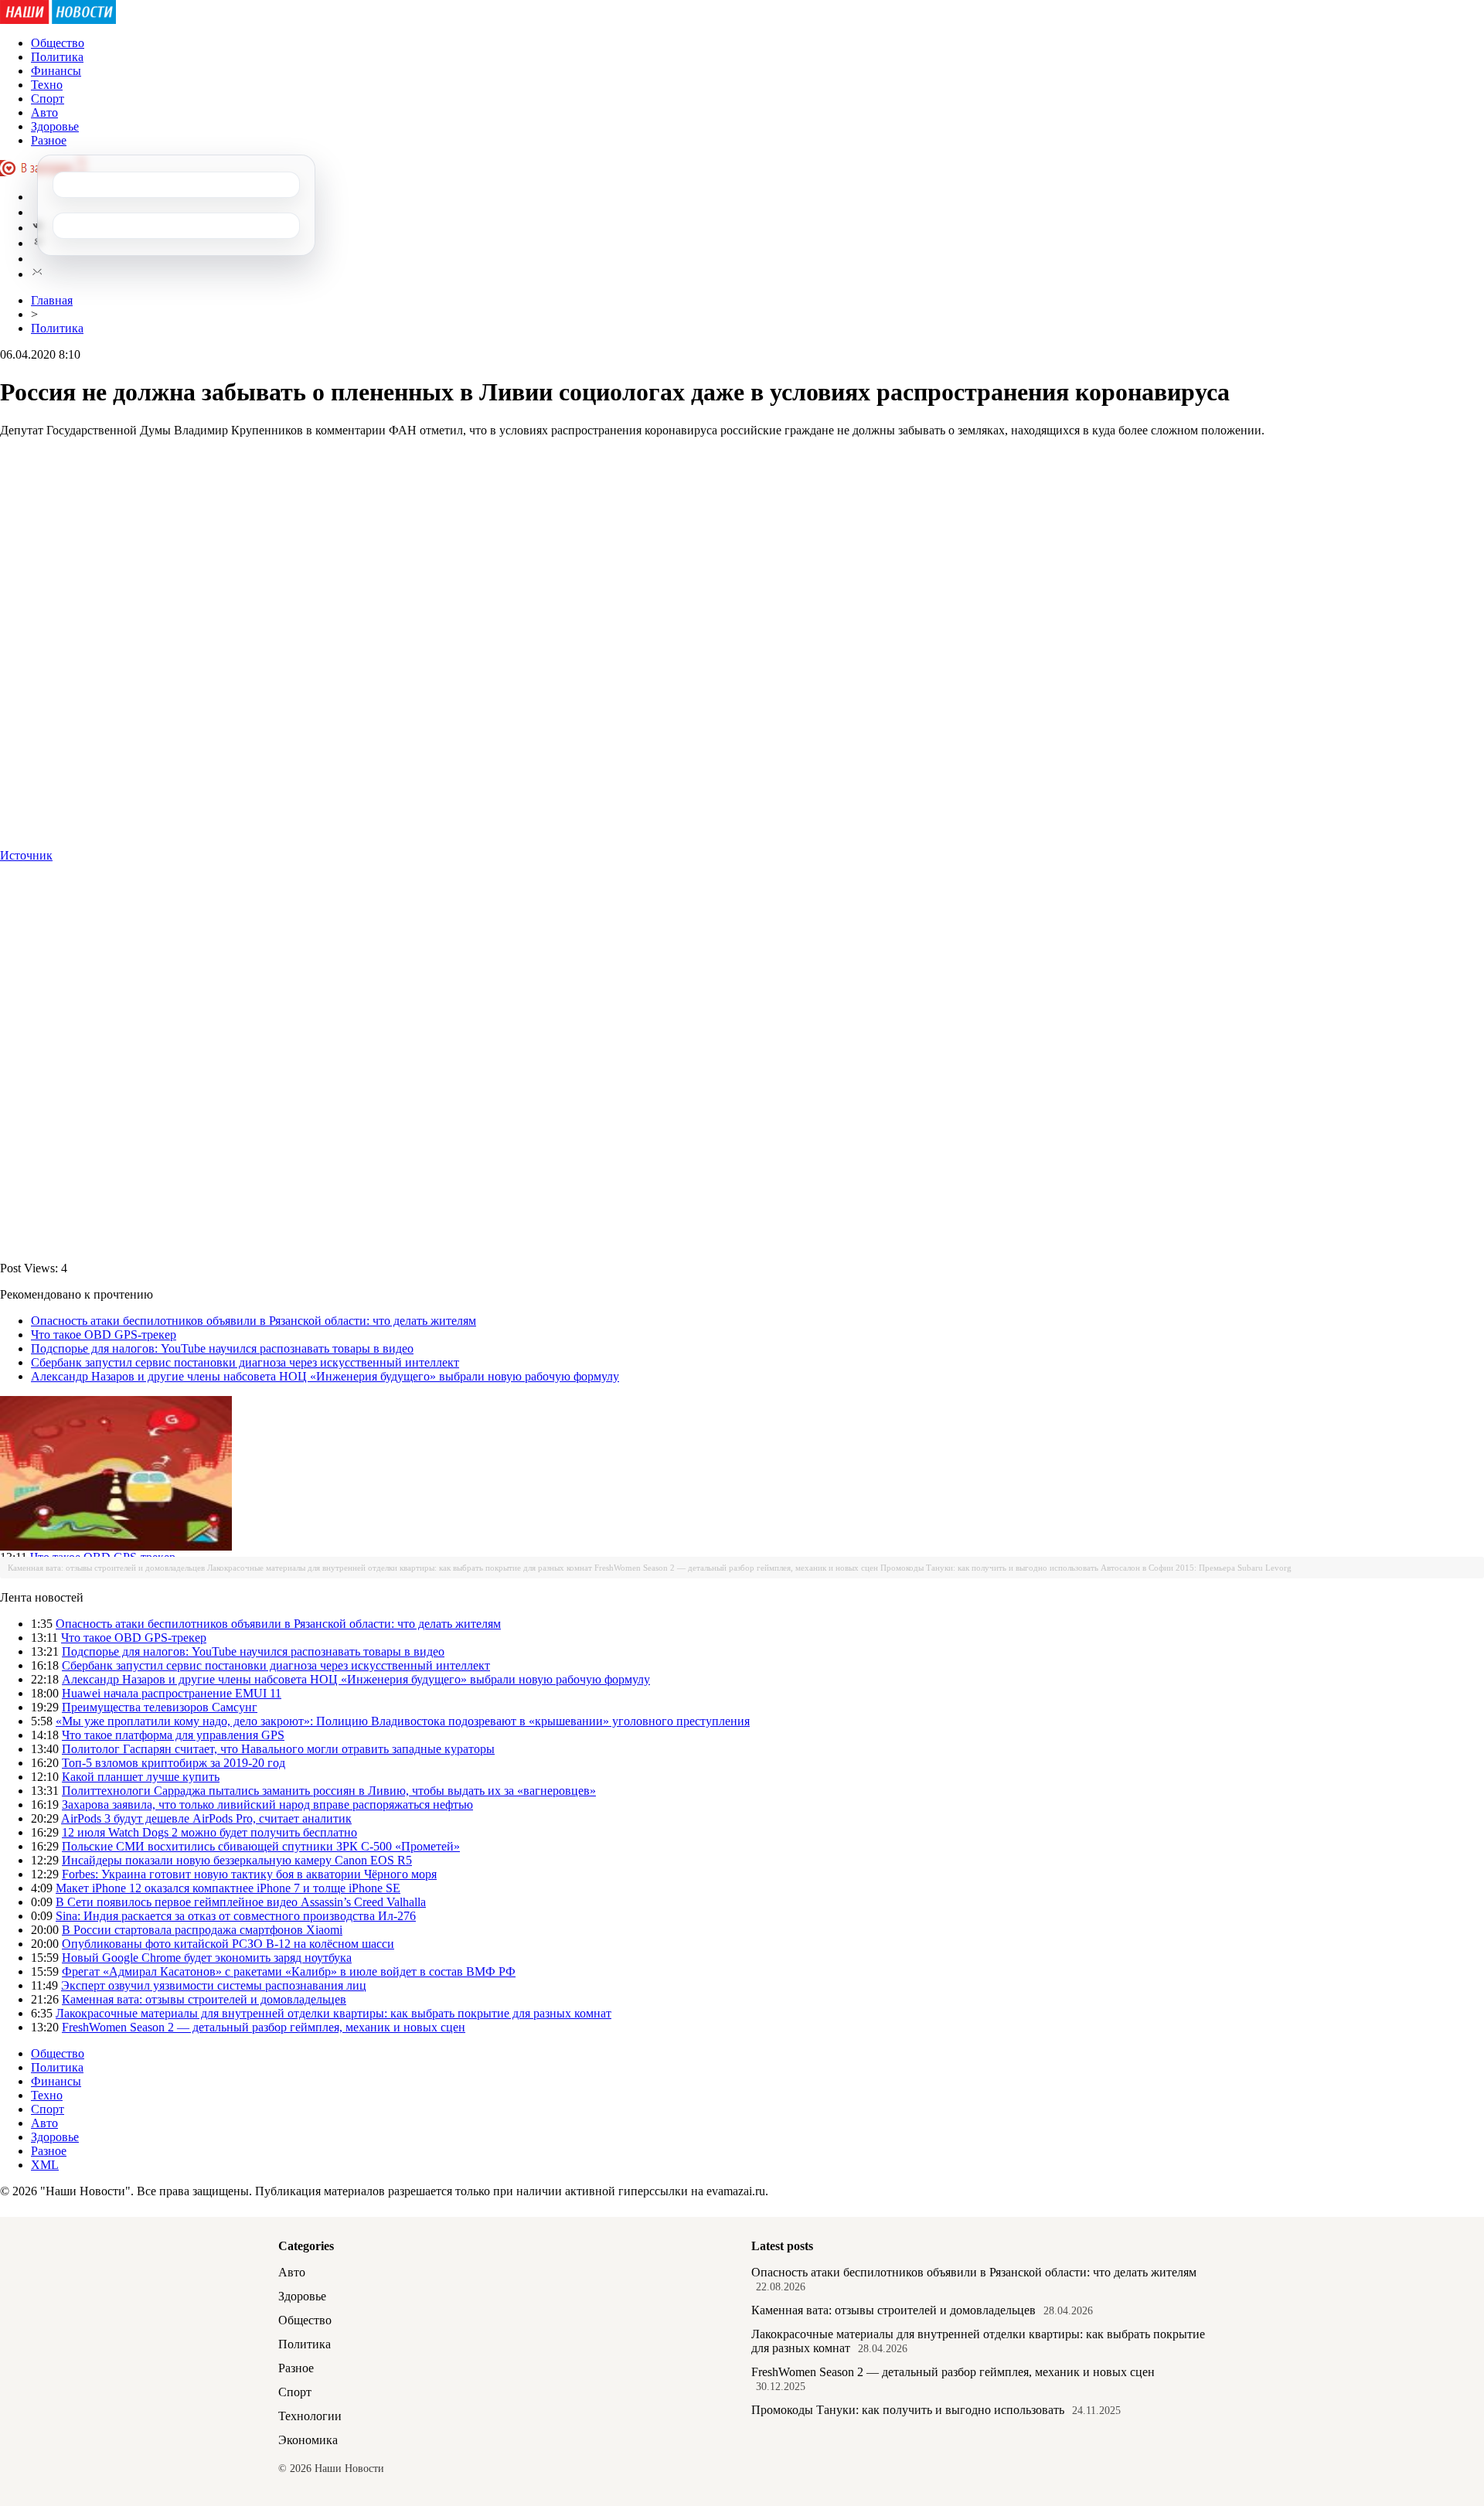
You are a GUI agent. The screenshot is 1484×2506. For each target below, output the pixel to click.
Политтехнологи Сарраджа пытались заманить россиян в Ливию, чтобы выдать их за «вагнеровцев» (329, 1791)
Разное (49, 140)
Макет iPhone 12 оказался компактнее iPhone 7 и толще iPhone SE (228, 1888)
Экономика (308, 2440)
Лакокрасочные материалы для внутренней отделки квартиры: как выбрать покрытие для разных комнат (400, 1568)
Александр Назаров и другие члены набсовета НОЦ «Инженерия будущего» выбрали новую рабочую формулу (325, 1376)
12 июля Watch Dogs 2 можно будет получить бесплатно (209, 1832)
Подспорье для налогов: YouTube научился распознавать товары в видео (222, 1348)
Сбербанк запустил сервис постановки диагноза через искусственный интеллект (245, 1362)
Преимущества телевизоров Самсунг (160, 1707)
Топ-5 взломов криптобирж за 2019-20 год (174, 1763)
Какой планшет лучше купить (141, 1777)
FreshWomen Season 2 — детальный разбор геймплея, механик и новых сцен (736, 1568)
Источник (26, 855)
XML (45, 2165)
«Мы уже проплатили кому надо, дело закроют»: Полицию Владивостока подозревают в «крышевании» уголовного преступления (403, 1721)
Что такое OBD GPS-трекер (104, 1335)
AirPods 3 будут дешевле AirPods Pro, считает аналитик (206, 1818)
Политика (57, 57)
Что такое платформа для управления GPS (173, 1735)
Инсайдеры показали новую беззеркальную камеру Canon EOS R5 (237, 1860)
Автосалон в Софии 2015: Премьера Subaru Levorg (1196, 1568)
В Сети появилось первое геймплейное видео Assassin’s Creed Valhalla (241, 1902)
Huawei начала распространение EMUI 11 (172, 1693)
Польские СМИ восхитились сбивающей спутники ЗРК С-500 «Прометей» (261, 1846)
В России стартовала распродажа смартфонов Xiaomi (202, 1930)
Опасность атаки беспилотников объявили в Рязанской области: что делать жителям (254, 1321)
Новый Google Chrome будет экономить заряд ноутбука (207, 1958)
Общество (58, 43)
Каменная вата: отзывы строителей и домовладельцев (106, 1568)
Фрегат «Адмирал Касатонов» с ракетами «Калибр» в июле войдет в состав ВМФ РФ (289, 1971)
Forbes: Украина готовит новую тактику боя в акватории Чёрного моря (249, 1874)
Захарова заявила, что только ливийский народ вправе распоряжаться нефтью (267, 1805)
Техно (47, 85)
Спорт (48, 99)
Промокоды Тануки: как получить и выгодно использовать (989, 1568)
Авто (44, 112)
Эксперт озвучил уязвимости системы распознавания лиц (214, 1985)
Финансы (56, 71)
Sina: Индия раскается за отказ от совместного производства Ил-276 (236, 1916)
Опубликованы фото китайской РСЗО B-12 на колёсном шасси (228, 1944)
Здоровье (55, 126)
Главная (52, 300)
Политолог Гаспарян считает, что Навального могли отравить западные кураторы (278, 1749)
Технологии (310, 2416)
